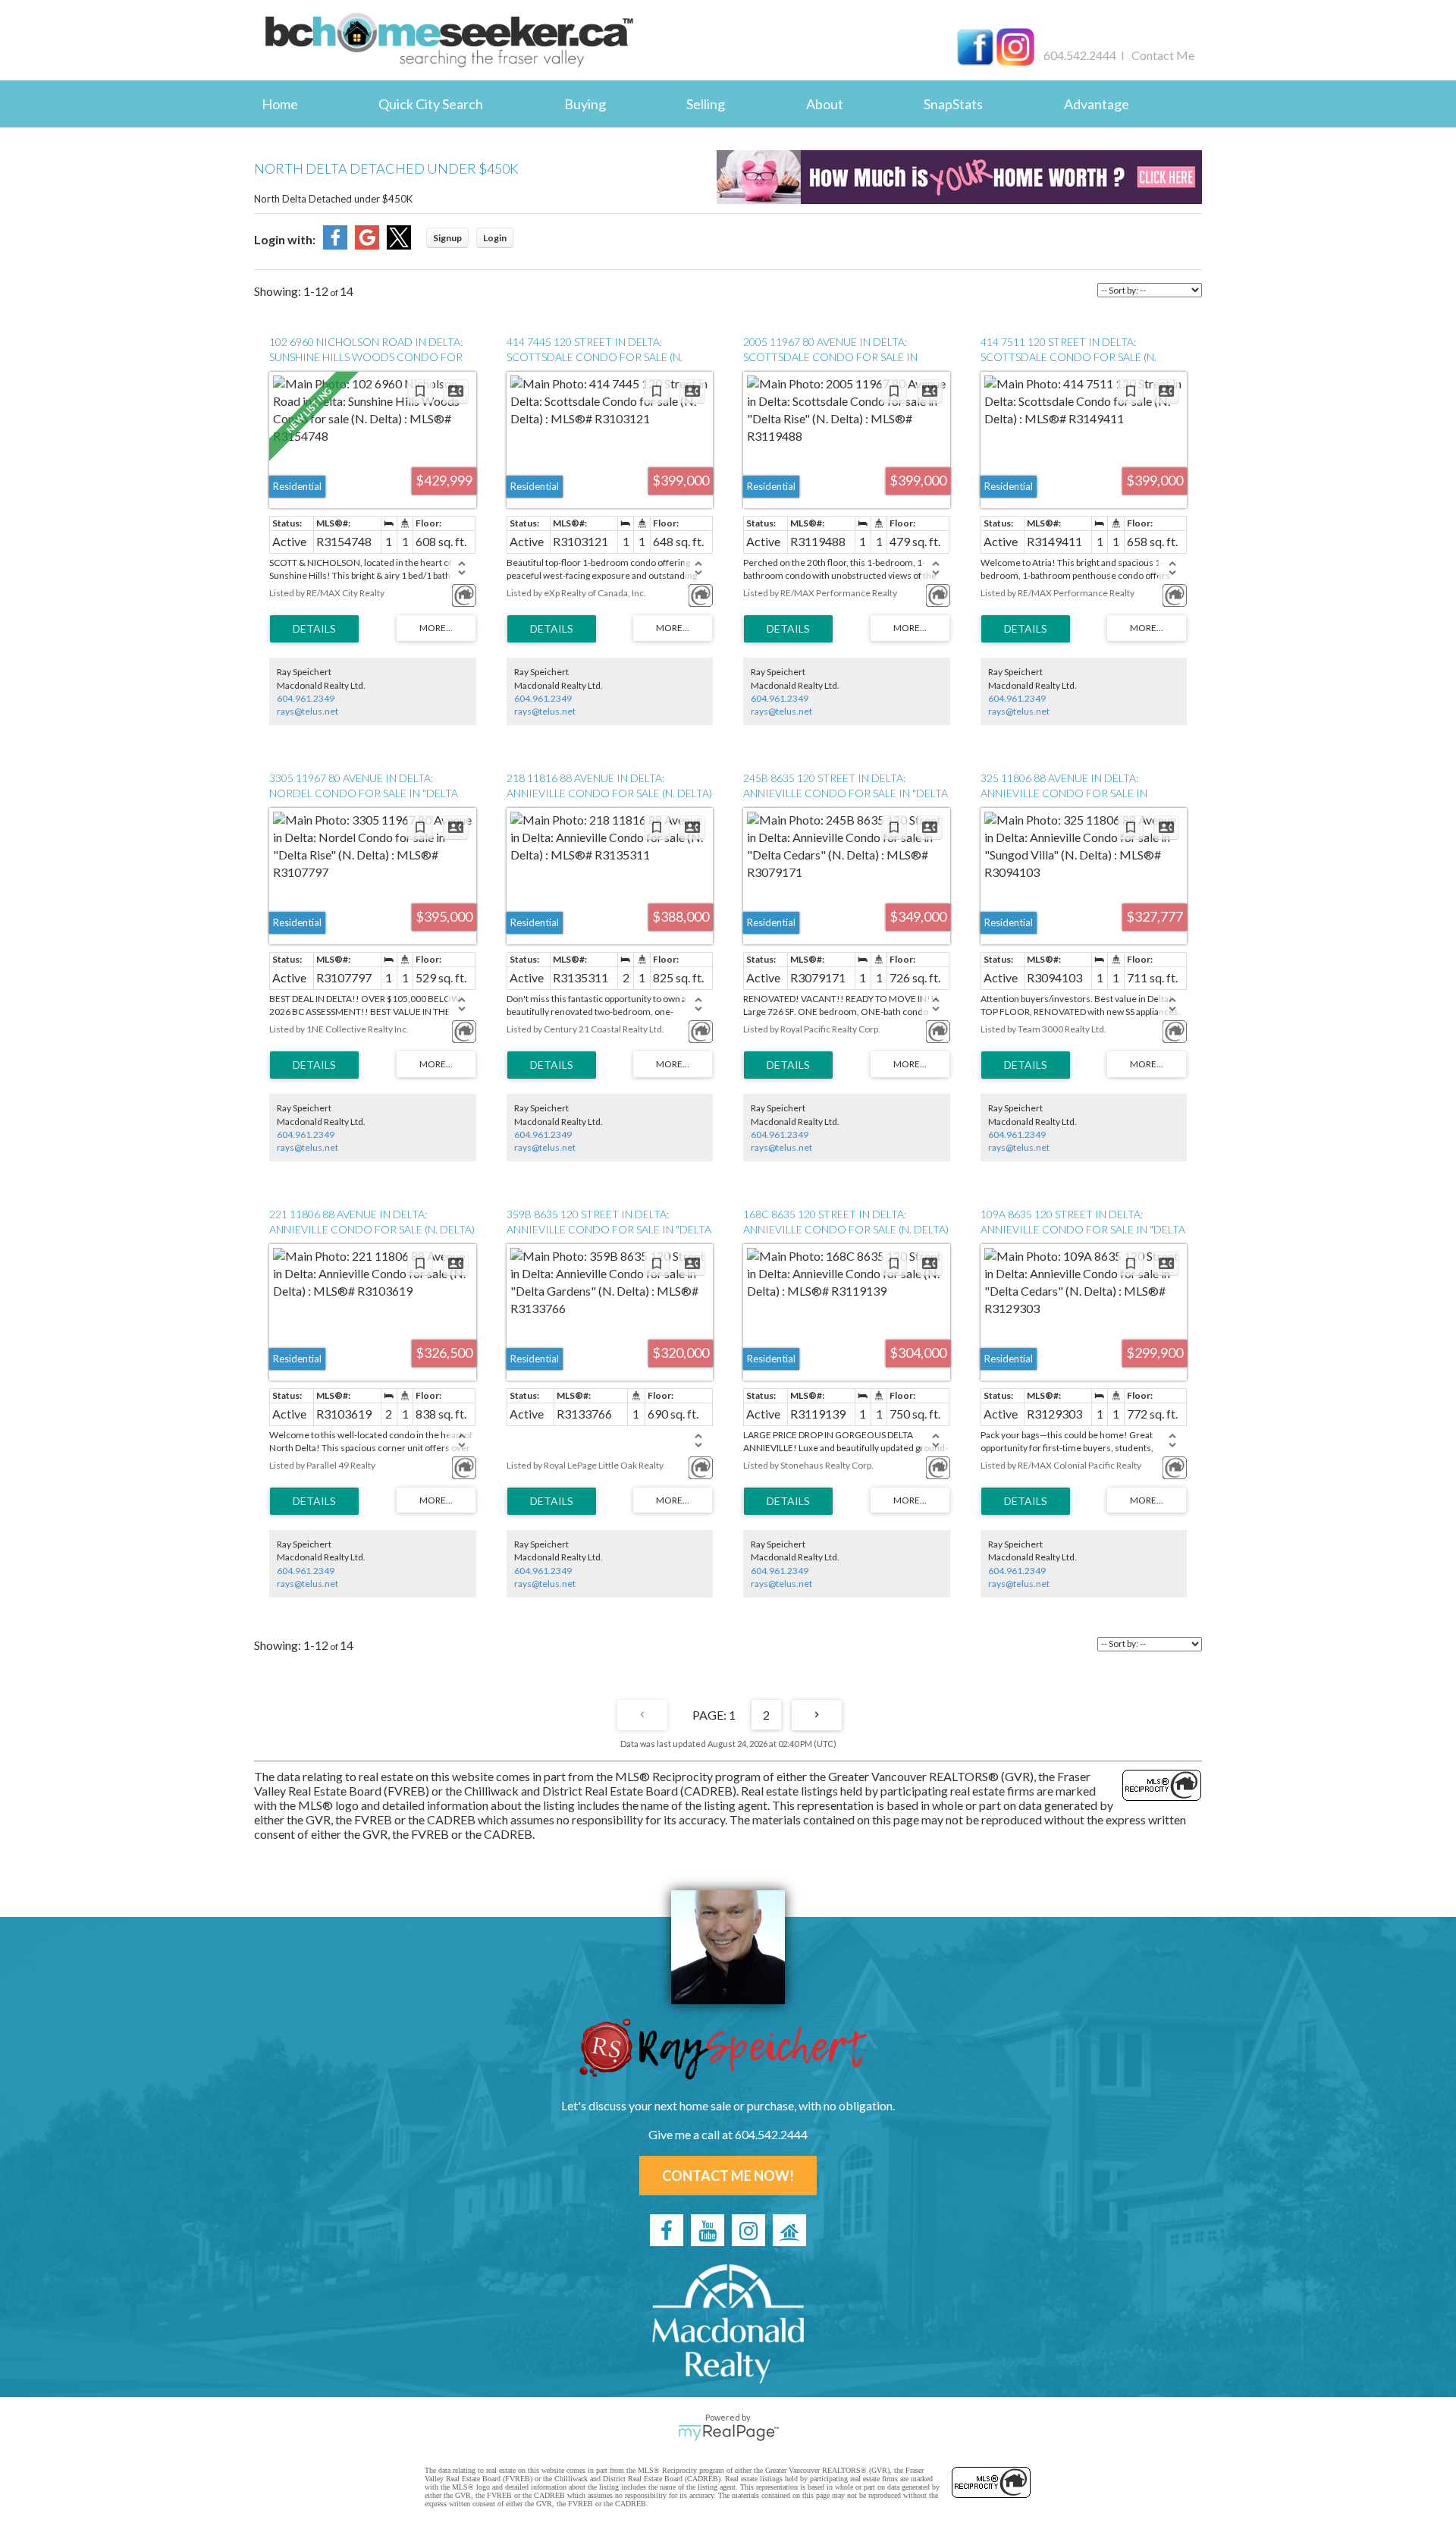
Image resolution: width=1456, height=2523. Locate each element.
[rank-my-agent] (789, 2230)
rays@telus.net (308, 711)
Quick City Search (431, 104)
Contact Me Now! (728, 2176)
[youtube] (708, 2230)
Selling (706, 104)
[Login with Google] (367, 245)
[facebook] (667, 2230)
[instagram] (748, 2230)
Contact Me (1163, 55)
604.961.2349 (306, 698)
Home (280, 104)
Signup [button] (447, 238)
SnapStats (953, 104)
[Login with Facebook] (335, 245)
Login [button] (495, 238)
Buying (585, 104)
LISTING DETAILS (314, 629)
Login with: (285, 239)
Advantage (1097, 104)
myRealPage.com (728, 2433)
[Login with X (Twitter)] (399, 245)
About (825, 104)
